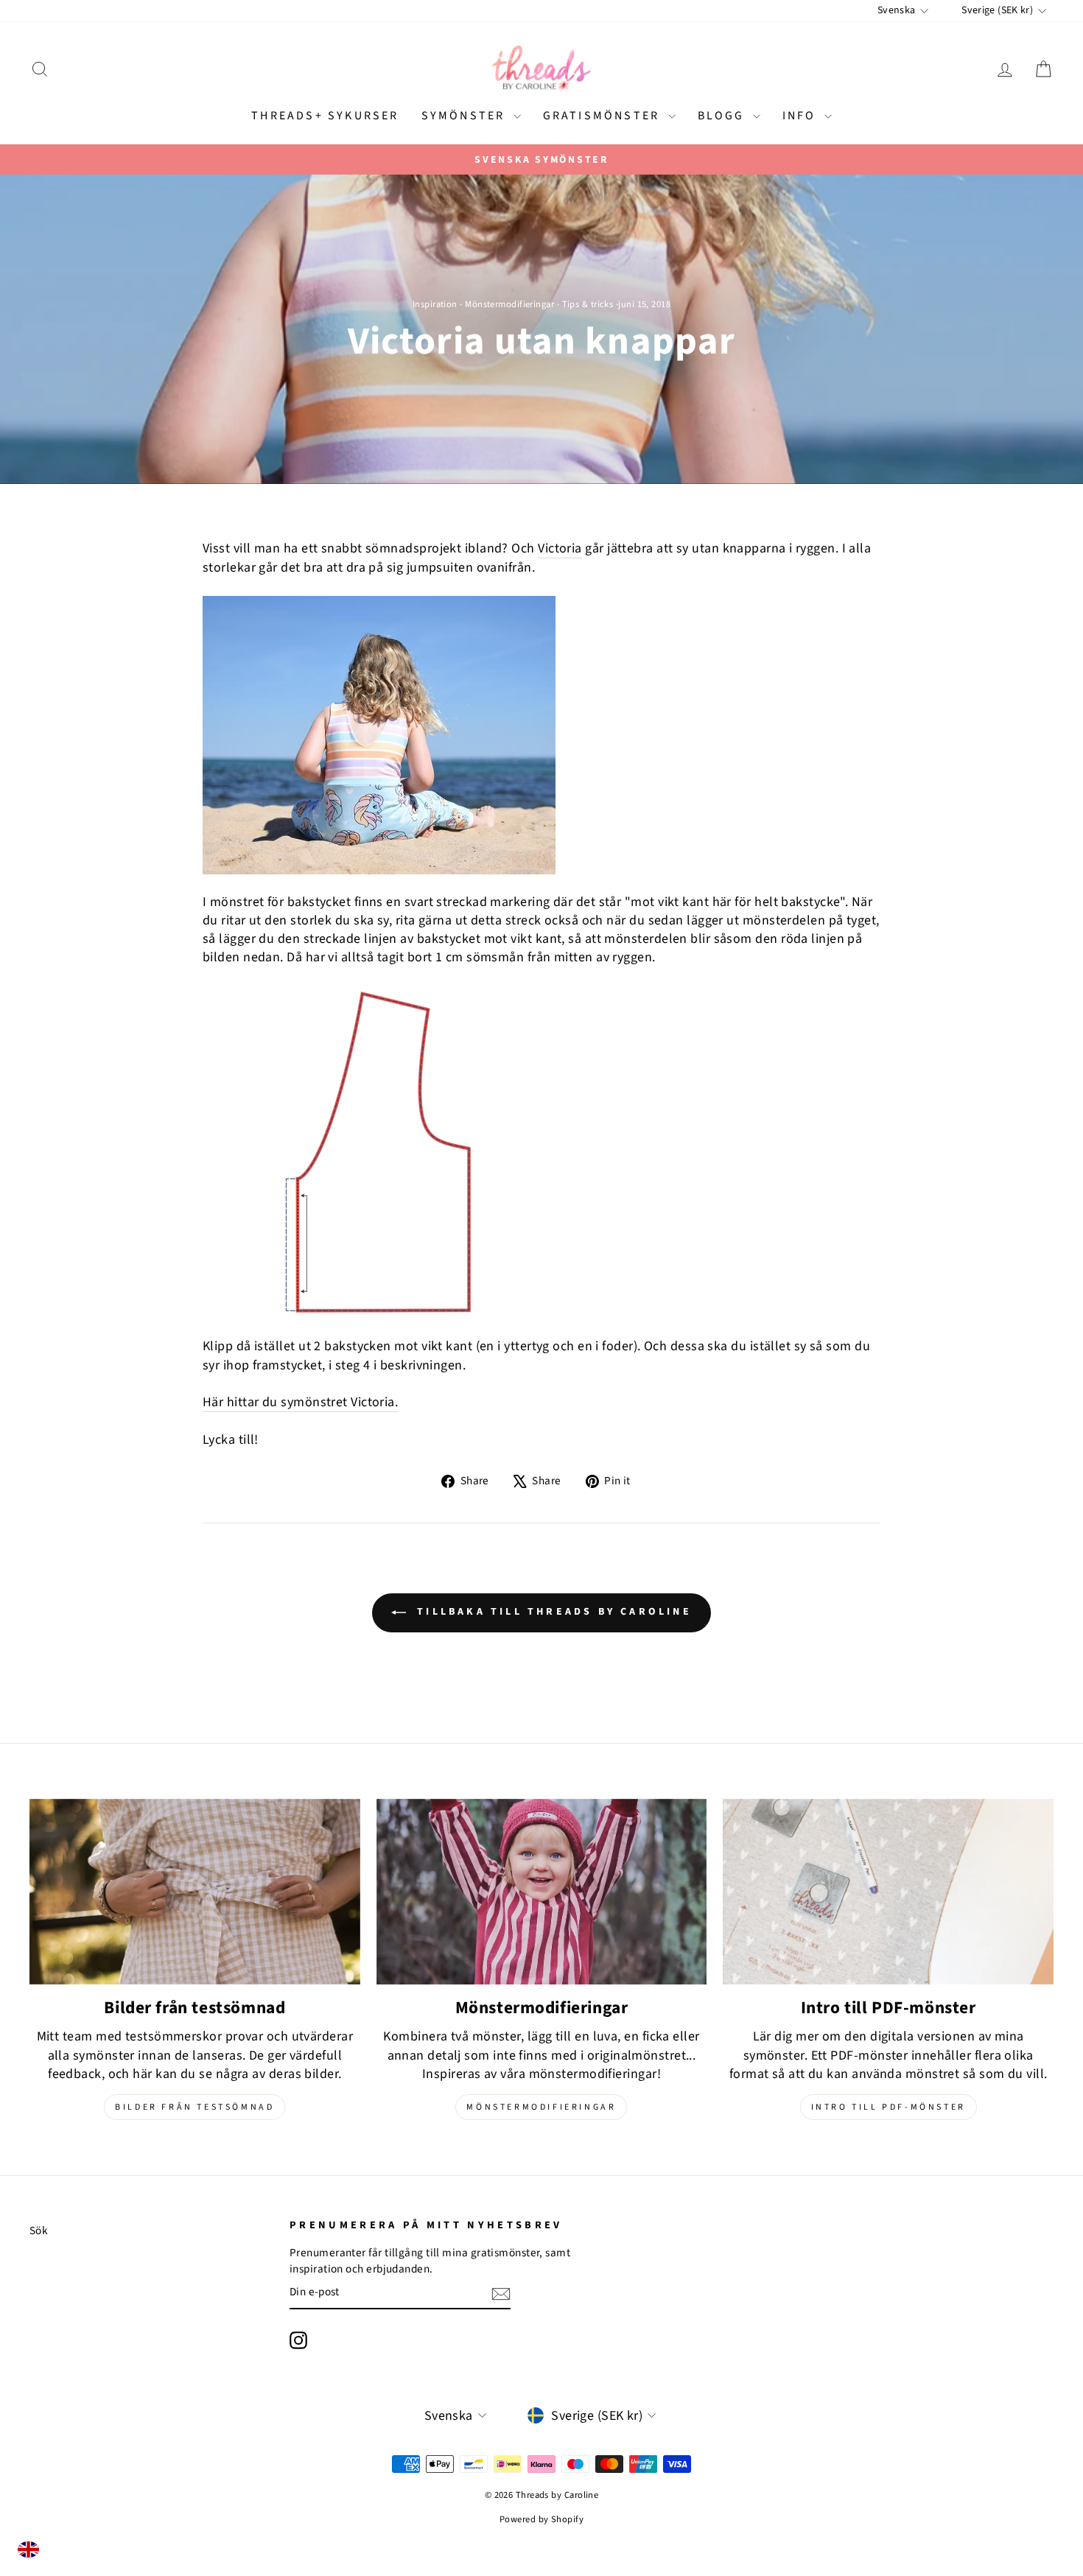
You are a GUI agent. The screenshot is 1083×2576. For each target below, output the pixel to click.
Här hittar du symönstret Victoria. (300, 1402)
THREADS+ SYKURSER (325, 116)
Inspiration (435, 304)
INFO (802, 116)
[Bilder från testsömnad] (195, 1892)
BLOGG (723, 116)
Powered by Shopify (541, 2519)
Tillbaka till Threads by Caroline (552, 1612)
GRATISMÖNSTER (604, 116)
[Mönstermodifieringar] (542, 1892)
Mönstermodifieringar (509, 304)
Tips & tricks (588, 304)
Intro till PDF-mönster (889, 2107)
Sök (39, 2231)
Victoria (560, 548)
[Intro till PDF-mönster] (888, 1892)
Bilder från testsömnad (194, 2107)
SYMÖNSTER (466, 116)
